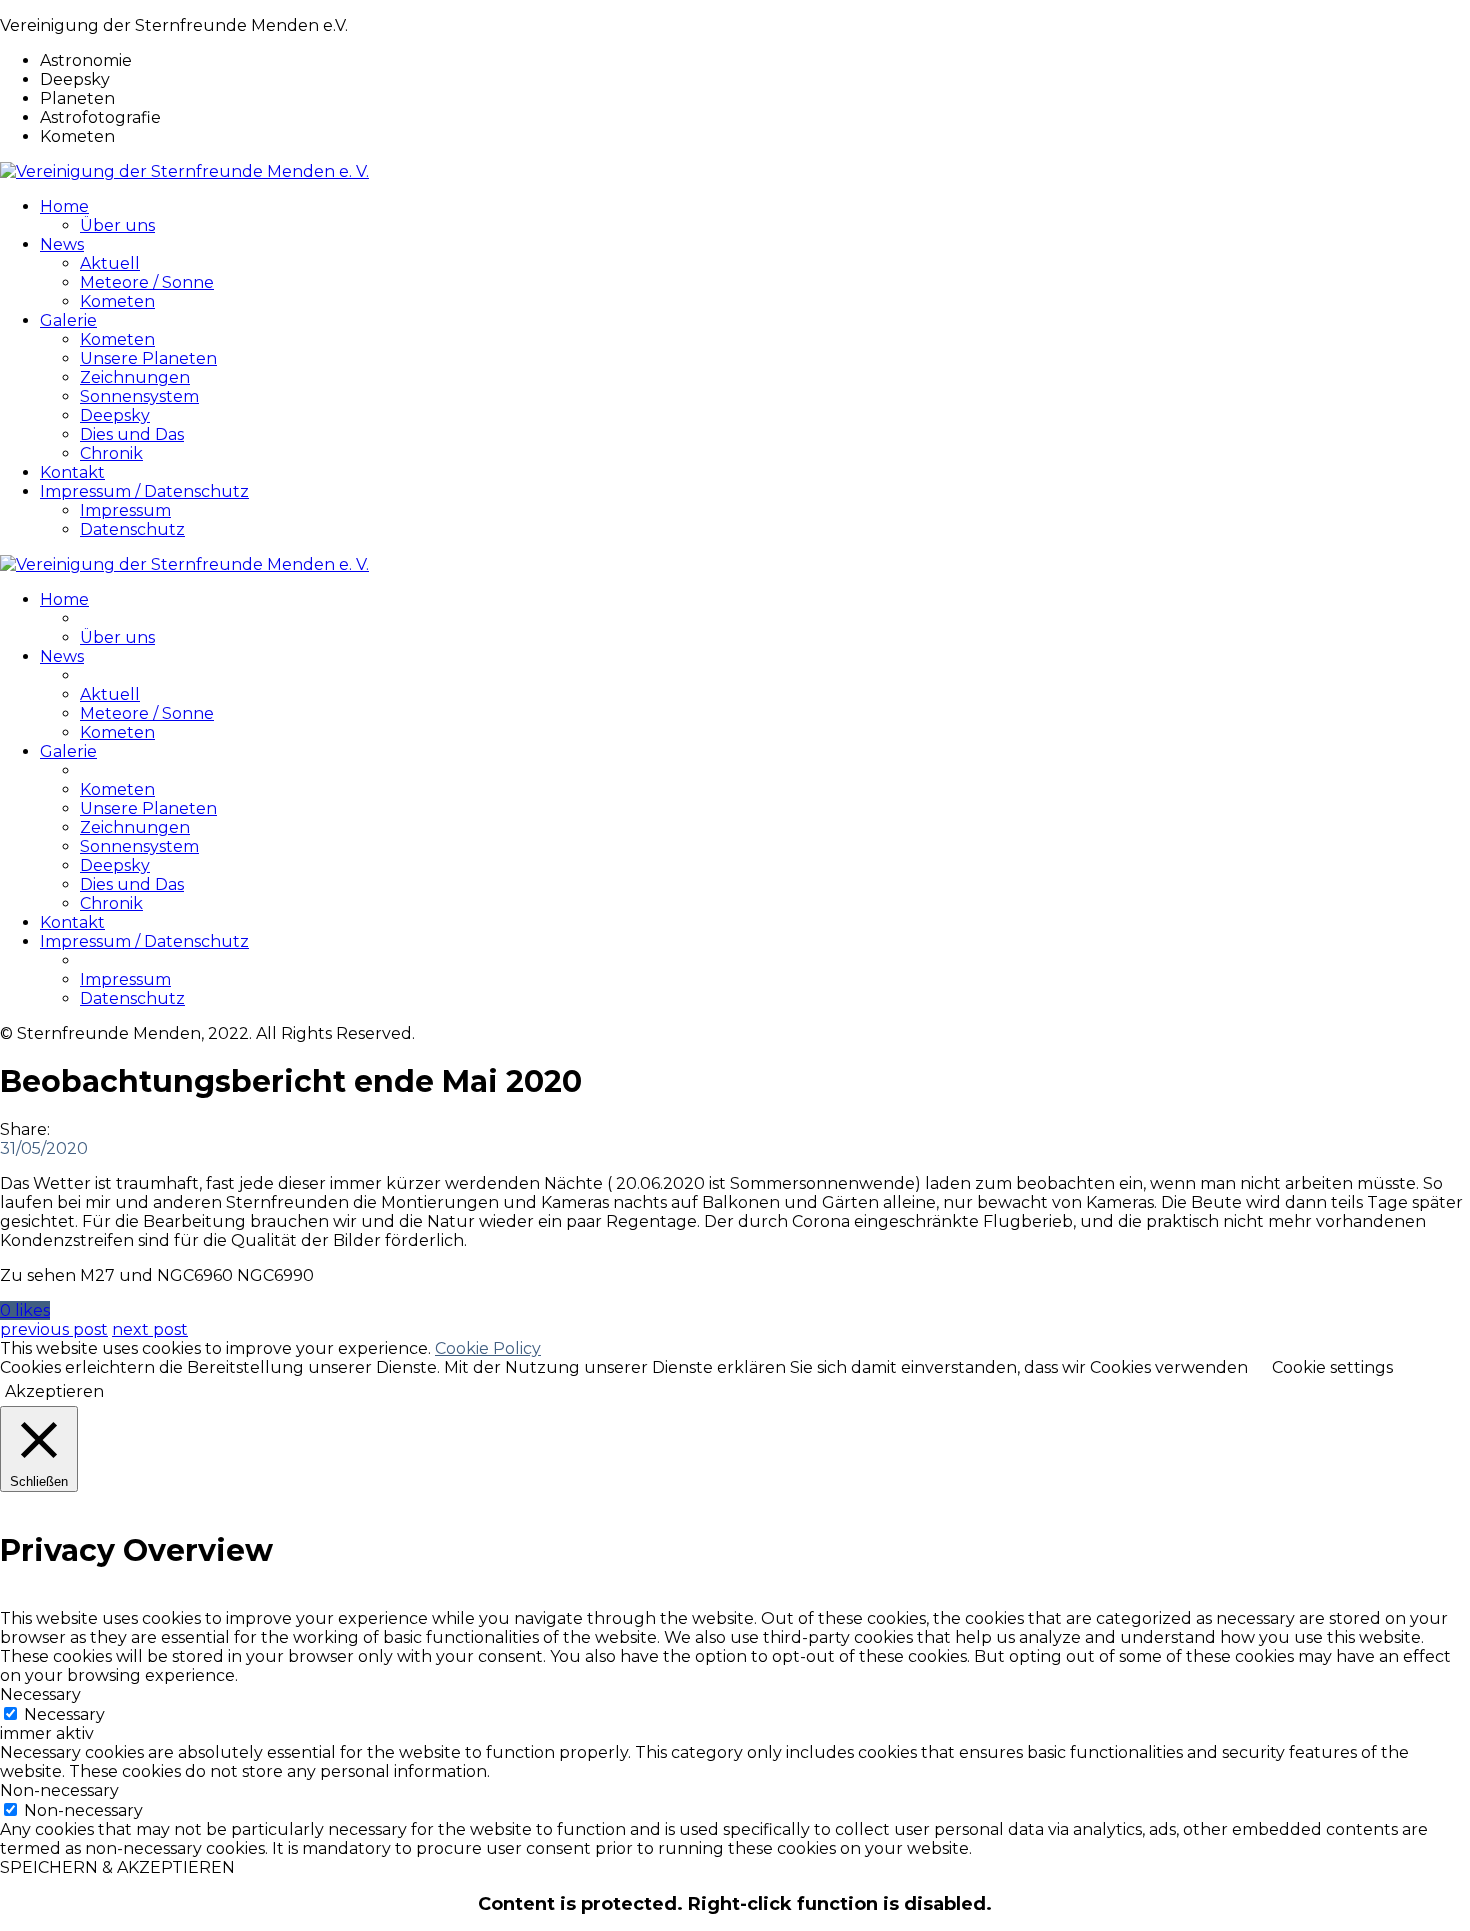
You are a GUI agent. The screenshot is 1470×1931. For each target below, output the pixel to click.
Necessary (64, 1714)
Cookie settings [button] (1332, 1367)
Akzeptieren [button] (54, 1391)
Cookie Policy (488, 1348)
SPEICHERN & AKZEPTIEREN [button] (117, 1867)
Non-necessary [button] (59, 1790)
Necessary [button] (40, 1694)
